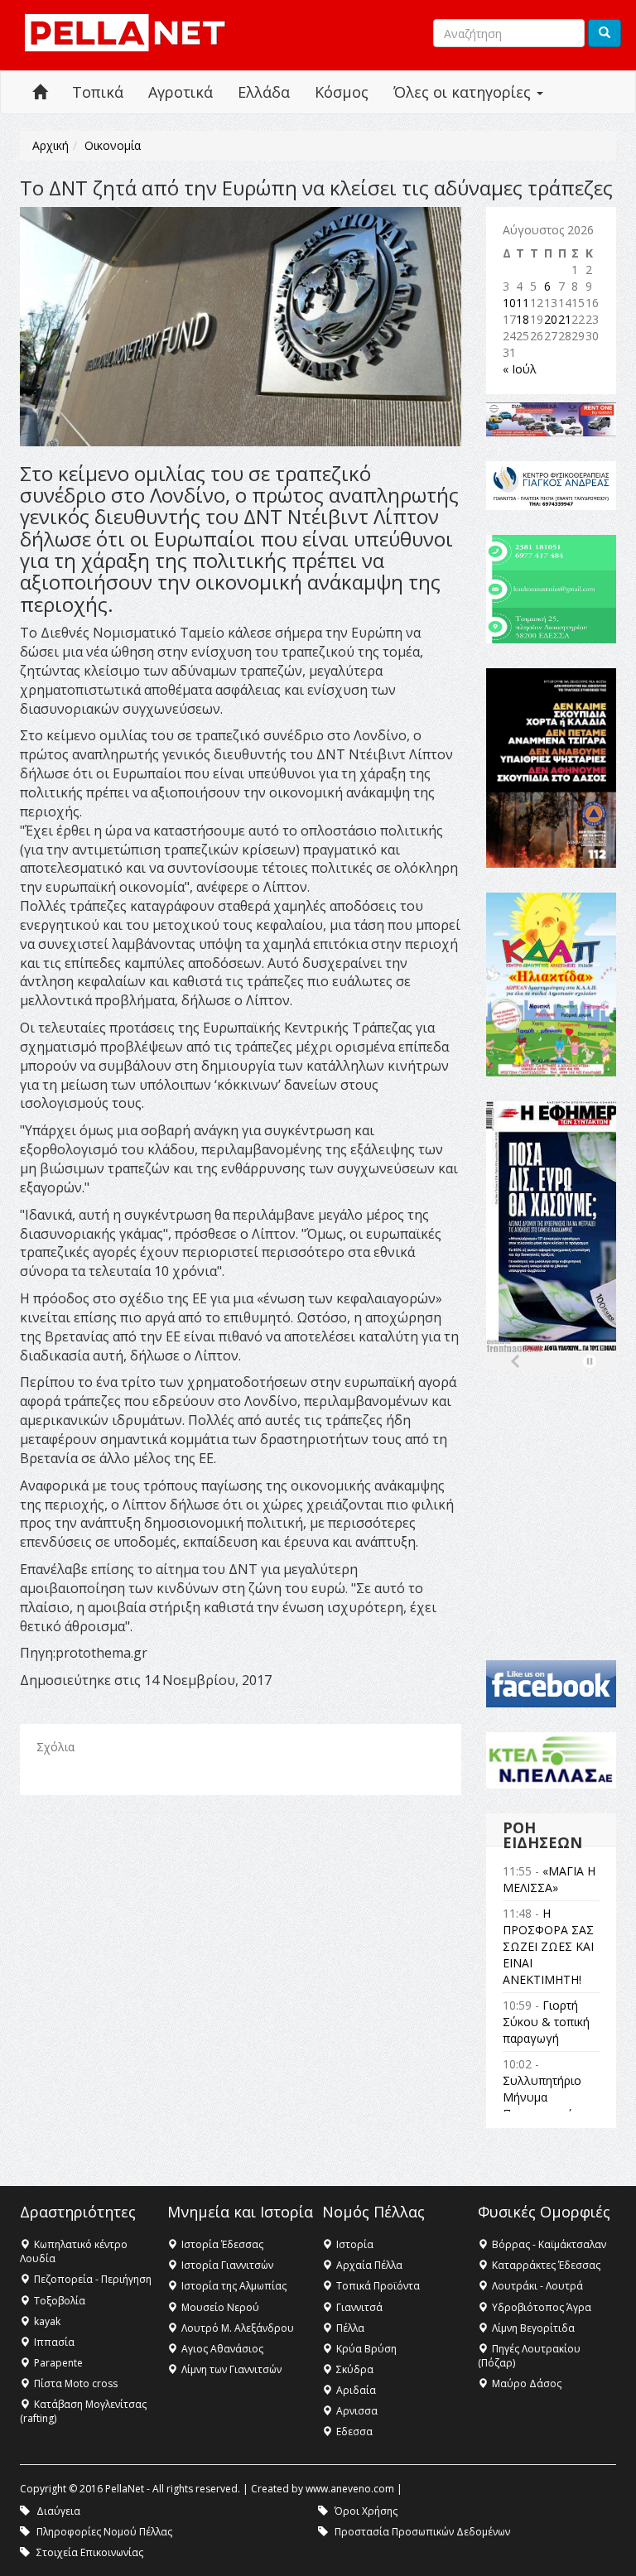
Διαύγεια (58, 2511)
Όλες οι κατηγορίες (464, 92)
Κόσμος (342, 92)
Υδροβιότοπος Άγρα (542, 2307)
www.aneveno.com (350, 2489)
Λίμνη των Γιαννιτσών (231, 2369)
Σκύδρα (355, 2369)
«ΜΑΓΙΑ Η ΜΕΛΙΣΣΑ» (549, 1879)
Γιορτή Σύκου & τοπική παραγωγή (546, 2022)
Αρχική (51, 145)
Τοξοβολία (60, 2301)
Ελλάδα (264, 92)
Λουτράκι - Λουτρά (537, 2286)
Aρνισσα (357, 2411)
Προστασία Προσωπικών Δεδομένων (422, 2532)
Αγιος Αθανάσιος (222, 2349)
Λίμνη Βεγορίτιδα (533, 2328)
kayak (47, 2321)
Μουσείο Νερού (220, 2307)
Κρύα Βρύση (366, 2349)
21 (565, 319)
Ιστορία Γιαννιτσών (227, 2265)
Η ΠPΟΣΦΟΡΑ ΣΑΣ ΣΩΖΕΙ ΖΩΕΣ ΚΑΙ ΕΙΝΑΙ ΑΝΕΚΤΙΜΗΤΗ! (548, 1946)
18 (523, 319)
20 (551, 319)
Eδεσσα (354, 2432)
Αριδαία (356, 2390)
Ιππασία (54, 2342)
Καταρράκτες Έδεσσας (546, 2265)
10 (509, 303)
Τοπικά (98, 92)
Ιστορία (355, 2244)
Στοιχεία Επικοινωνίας (90, 2552)
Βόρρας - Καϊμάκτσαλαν (549, 2244)
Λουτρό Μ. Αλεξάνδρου (238, 2328)
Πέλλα (350, 2328)
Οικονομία (113, 145)
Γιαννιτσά (359, 2307)
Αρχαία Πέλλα (369, 2265)
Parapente (58, 2363)
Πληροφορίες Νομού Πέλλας (104, 2532)
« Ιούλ (520, 369)
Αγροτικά (181, 92)
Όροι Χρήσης (366, 2511)
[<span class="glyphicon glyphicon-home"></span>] (40, 92)
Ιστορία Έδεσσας (222, 2244)
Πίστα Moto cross (76, 2383)
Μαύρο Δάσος (527, 2383)
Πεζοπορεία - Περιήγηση (93, 2279)
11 (523, 303)
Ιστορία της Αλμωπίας (234, 2286)
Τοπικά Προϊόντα (378, 2286)
